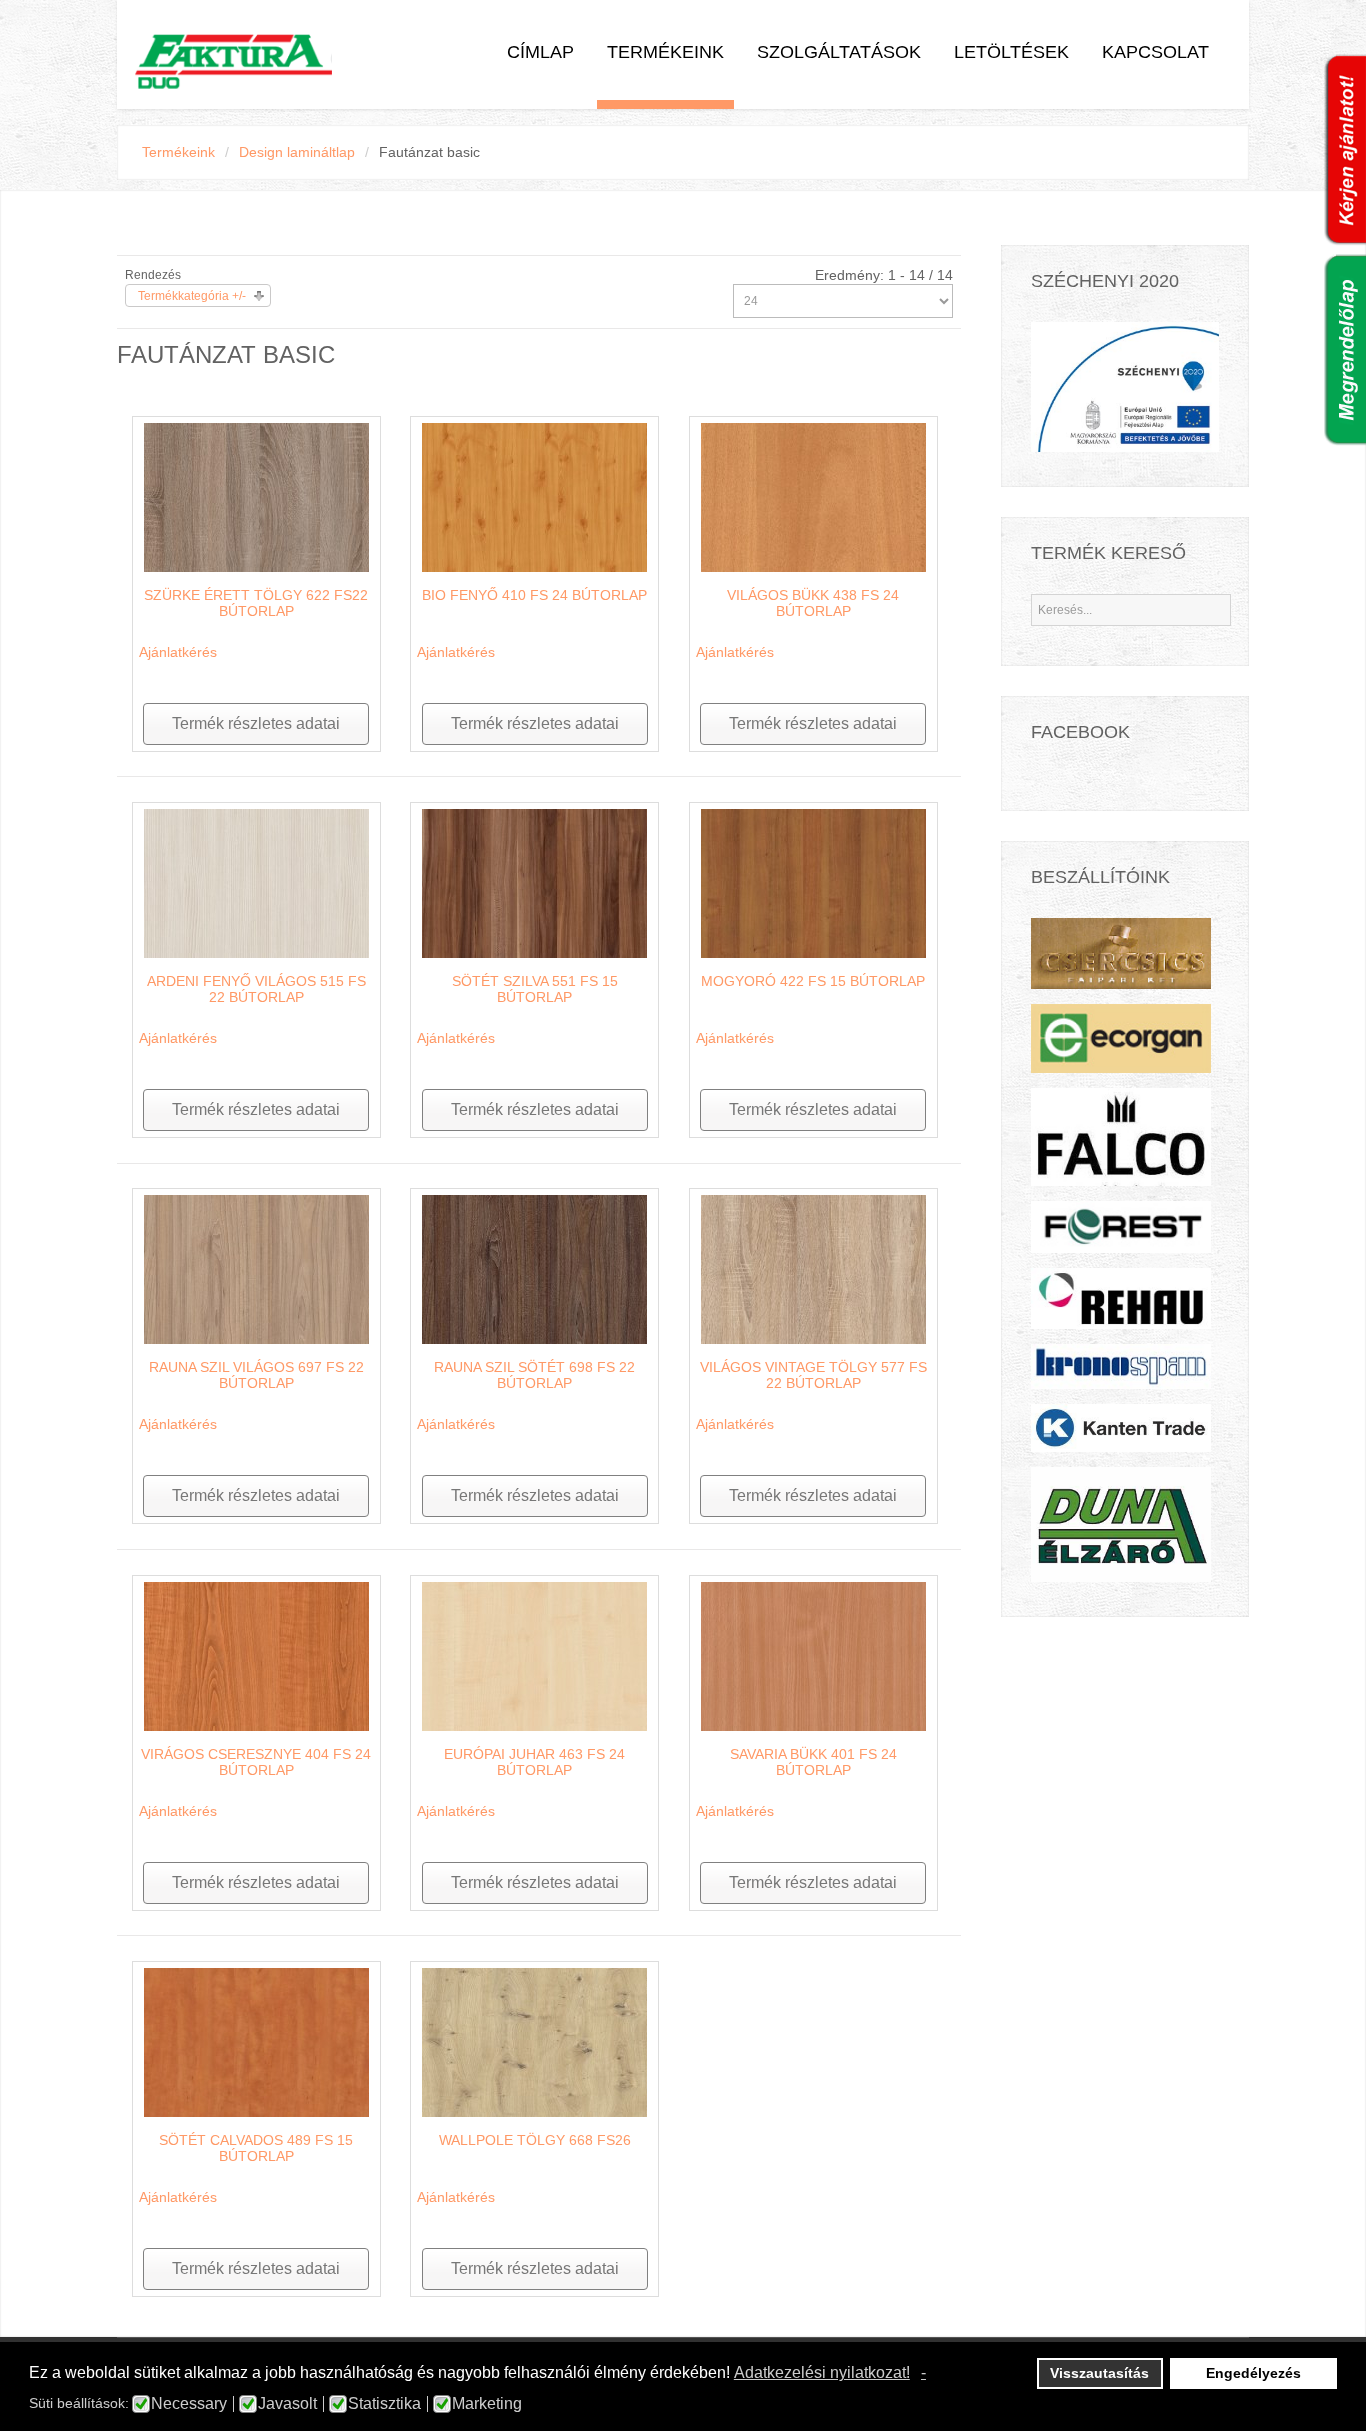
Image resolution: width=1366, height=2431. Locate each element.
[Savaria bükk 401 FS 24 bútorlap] (813, 1655)
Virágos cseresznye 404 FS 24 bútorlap (256, 1762)
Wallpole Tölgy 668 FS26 (535, 2140)
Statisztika (384, 2404)
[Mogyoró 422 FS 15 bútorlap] (813, 882)
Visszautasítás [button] (1099, 2373)
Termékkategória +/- (192, 296)
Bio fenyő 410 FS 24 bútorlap (534, 595)
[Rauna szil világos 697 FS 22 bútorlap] (256, 1268)
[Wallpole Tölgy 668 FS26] (534, 2041)
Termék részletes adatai (256, 723)
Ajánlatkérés (178, 652)
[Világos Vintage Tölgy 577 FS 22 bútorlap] (813, 1268)
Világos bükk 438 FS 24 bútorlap (813, 603)
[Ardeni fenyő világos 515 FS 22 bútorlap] (256, 882)
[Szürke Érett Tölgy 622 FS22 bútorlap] (256, 496)
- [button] (923, 2372)
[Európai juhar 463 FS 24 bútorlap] (534, 1655)
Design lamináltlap (297, 152)
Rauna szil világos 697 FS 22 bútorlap (256, 1375)
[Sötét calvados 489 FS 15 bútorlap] (256, 2041)
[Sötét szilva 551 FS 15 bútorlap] (534, 882)
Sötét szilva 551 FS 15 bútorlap (535, 989)
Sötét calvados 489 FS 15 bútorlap (256, 2148)
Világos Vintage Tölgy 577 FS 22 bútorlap (813, 1375)
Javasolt (287, 2404)
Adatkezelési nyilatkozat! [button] (822, 2372)
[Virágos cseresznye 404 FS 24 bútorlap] (256, 1655)
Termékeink (665, 52)
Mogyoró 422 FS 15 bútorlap (813, 981)
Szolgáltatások (839, 52)
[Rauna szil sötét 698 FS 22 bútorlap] (534, 1268)
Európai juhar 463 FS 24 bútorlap (534, 1762)
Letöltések (1011, 52)
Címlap (540, 52)
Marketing (487, 2404)
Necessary (189, 2404)
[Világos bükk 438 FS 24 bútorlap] (813, 496)
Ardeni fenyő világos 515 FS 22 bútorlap (256, 989)
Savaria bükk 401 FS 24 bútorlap (813, 1762)
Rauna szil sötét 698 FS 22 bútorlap (534, 1375)
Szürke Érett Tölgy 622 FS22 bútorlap (256, 603)
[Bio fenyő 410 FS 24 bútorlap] (534, 496)
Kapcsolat (1155, 52)
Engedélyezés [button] (1253, 2373)
